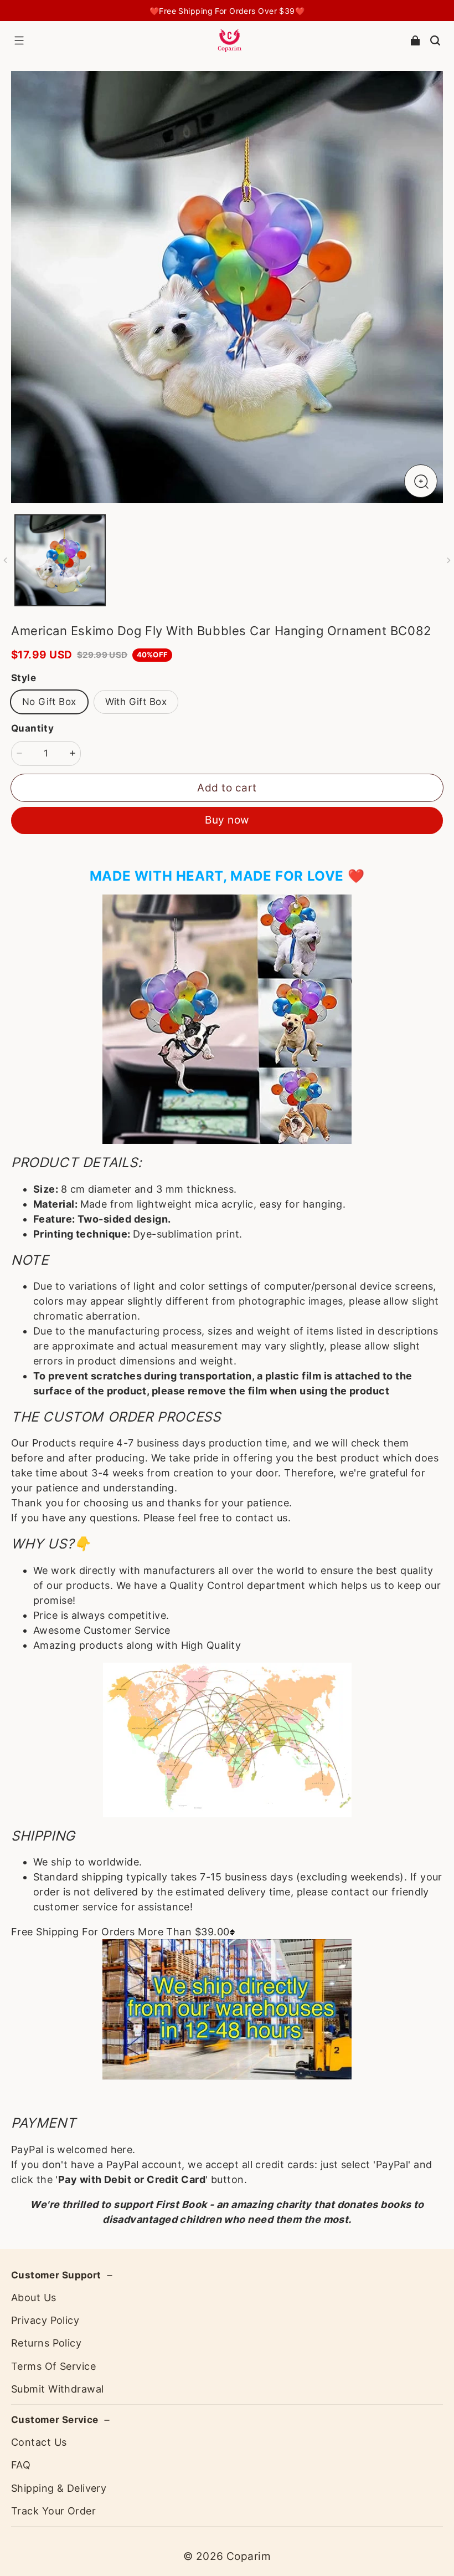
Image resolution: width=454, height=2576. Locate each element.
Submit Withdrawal (57, 2389)
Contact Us (39, 2442)
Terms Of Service (53, 2366)
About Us (34, 2298)
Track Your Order (53, 2511)
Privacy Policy (45, 2320)
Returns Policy (46, 2343)
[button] (19, 40)
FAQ (21, 2465)
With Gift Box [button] (136, 702)
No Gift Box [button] (49, 702)
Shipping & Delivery (59, 2488)
